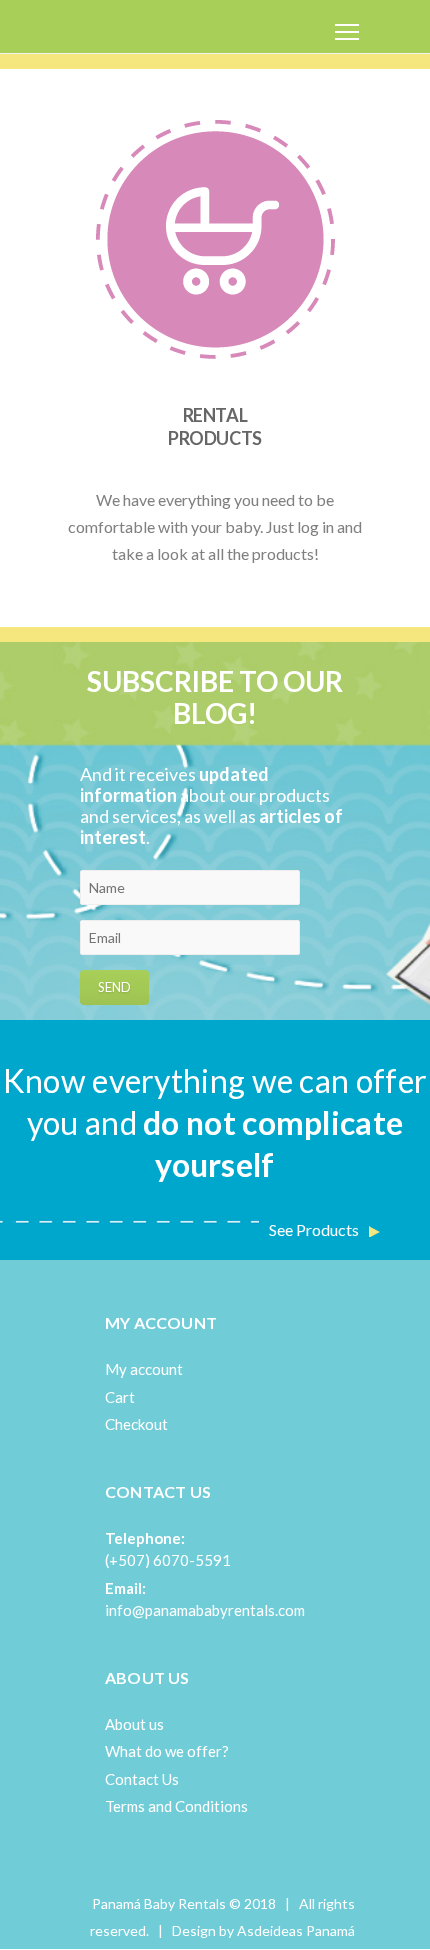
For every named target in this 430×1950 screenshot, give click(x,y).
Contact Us (142, 1779)
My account (144, 1369)
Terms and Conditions (176, 1806)
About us (134, 1724)
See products (314, 1229)
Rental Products (215, 426)
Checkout (136, 1424)
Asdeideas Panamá (296, 1930)
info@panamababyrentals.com (205, 1610)
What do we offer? (167, 1751)
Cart (120, 1397)
